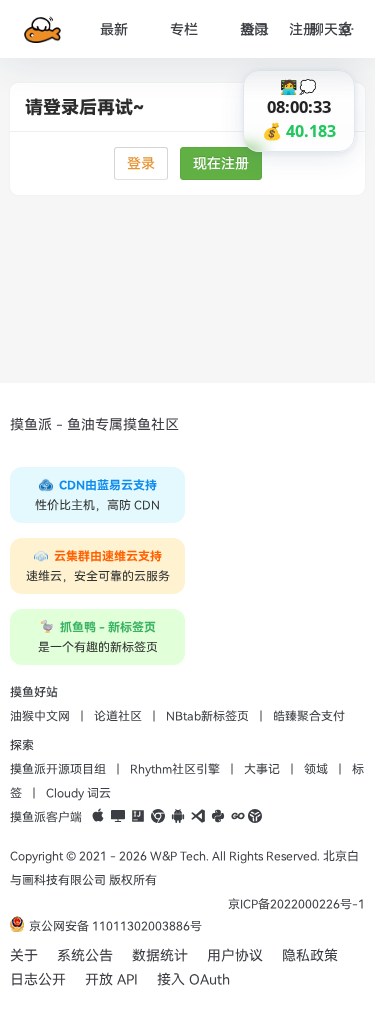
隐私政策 (310, 955)
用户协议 (235, 955)
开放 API (111, 979)
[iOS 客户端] (98, 817)
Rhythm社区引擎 (175, 769)
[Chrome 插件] (158, 817)
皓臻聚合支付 (309, 716)
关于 (24, 955)
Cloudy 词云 (78, 793)
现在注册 (221, 163)
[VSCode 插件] (198, 817)
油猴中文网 (40, 716)
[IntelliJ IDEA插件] (138, 817)
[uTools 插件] (255, 817)
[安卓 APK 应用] (178, 817)
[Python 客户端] (218, 817)
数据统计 (160, 955)
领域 (316, 769)
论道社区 (118, 716)
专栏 (184, 29)
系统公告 (85, 955)
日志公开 (38, 979)
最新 (114, 29)
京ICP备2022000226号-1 (296, 904)
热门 (254, 29)
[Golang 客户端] (238, 817)
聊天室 (331, 29)
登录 (141, 163)
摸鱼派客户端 (46, 817)
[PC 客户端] (118, 817)
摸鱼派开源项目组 (58, 769)
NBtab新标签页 (207, 716)
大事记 (262, 769)
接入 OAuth (193, 979)
